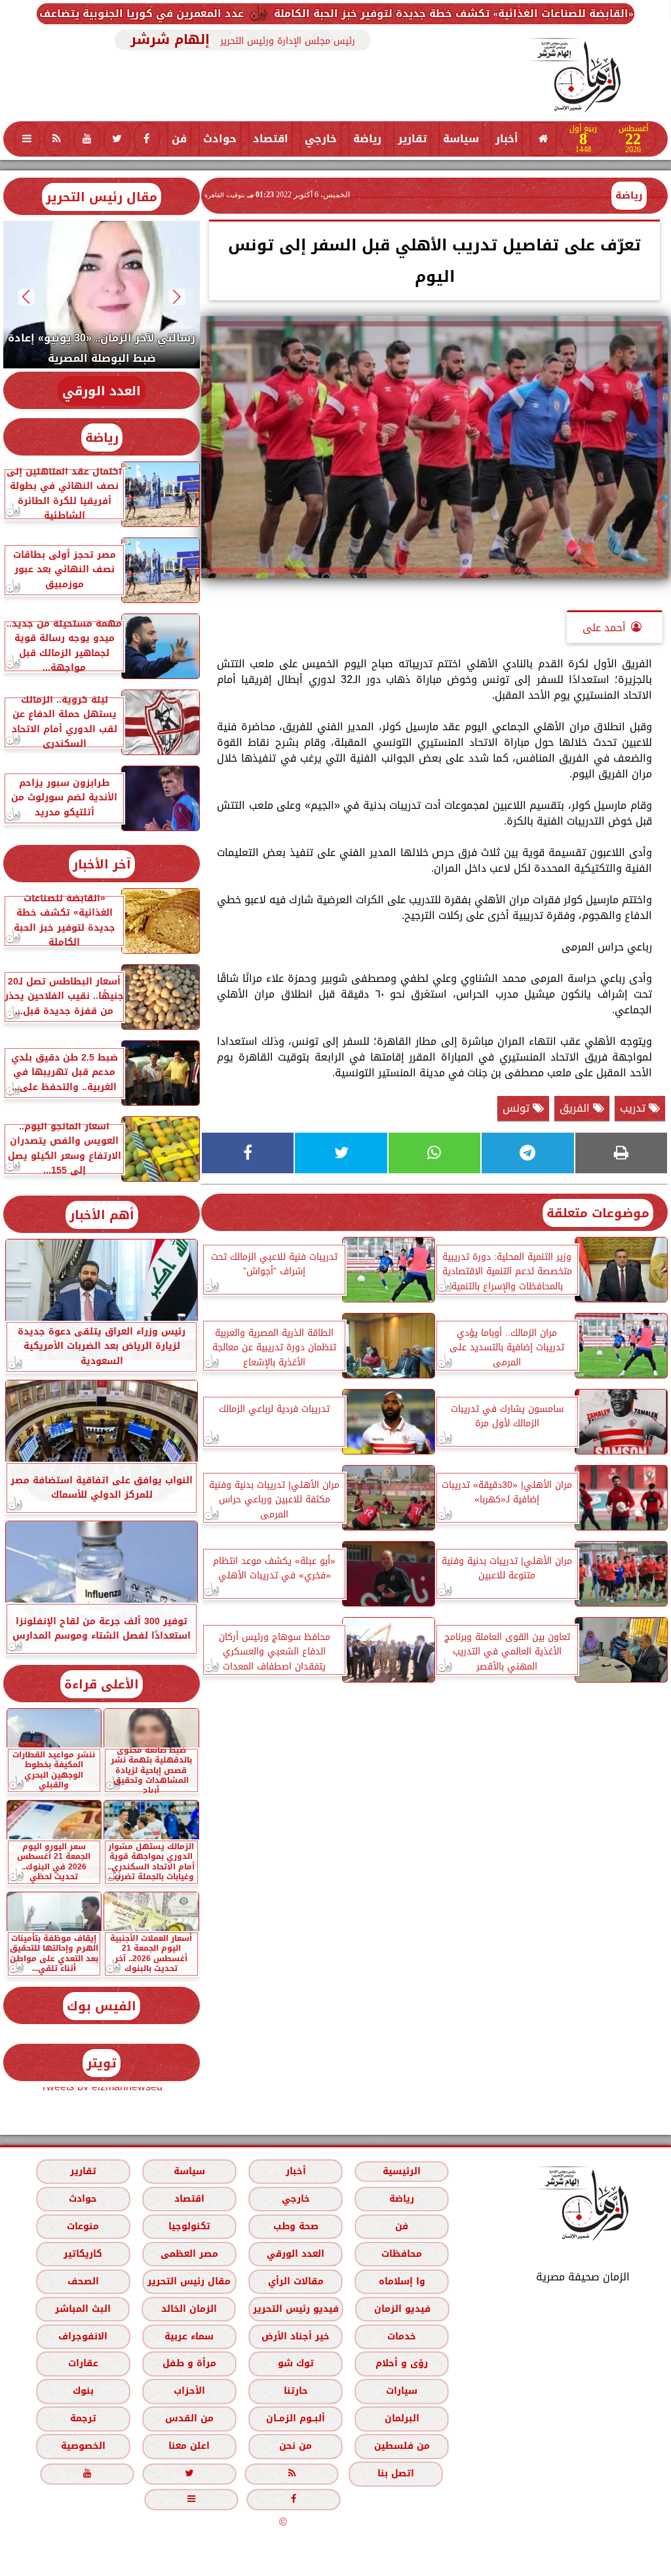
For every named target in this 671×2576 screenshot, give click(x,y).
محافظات (402, 2254)
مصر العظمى (189, 2254)
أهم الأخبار (102, 1215)
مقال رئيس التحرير (102, 197)
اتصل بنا (396, 2473)
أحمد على (604, 628)
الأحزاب (189, 2391)
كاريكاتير (83, 2254)
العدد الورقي (102, 391)
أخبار (507, 139)
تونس (518, 1108)
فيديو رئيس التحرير (296, 2309)
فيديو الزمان (402, 2309)
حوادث (220, 139)
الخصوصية (83, 2446)
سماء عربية (189, 2336)
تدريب (634, 1108)
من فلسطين (402, 2446)
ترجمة (83, 2418)
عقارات (83, 2363)
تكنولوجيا (189, 2226)
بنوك (83, 2391)
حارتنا (296, 2391)
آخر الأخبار (102, 864)
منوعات (83, 2226)
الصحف (83, 2281)
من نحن (296, 2446)
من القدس (189, 2418)
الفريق (576, 1108)
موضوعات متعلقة (598, 1213)
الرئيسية (402, 2171)
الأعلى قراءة (102, 1684)
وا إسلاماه (402, 2281)
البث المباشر (83, 2309)
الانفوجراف (83, 2336)
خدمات (402, 2336)
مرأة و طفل (189, 2363)
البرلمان (402, 2418)
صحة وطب (296, 2226)
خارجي (321, 139)
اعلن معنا (189, 2446)
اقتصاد (271, 139)
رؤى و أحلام (402, 2363)
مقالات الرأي (296, 2281)
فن (179, 139)
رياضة (367, 139)
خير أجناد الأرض (296, 2336)
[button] (177, 297)
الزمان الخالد (189, 2309)
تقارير (412, 139)
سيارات (402, 2391)
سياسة (461, 139)
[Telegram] (527, 1153)
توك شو (296, 2363)
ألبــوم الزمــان (296, 2418)
